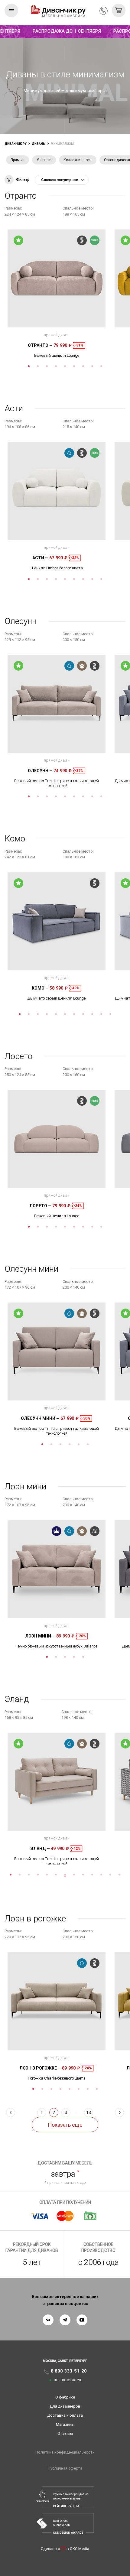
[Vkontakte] (48, 2320)
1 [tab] (29, 366)
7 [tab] (83, 366)
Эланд (40, 1849)
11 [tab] (110, 1014)
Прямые (18, 160)
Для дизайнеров (65, 2406)
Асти (40, 558)
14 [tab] (65, 1876)
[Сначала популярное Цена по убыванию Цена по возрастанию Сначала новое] (62, 180)
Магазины (65, 2424)
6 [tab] (74, 366)
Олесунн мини (40, 1418)
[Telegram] (65, 2320)
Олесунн (40, 771)
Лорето (40, 1206)
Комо (40, 988)
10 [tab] (101, 1014)
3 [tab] (47, 366)
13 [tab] (119, 1875)
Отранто (40, 345)
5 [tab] (65, 366)
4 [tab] (56, 366)
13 (89, 2113)
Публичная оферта (65, 2468)
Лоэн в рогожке (40, 2068)
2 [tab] (38, 366)
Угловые (44, 160)
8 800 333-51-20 (104, 11)
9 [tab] (101, 366)
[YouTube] (82, 2320)
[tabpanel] (57, 294)
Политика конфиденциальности (65, 2452)
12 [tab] (110, 1875)
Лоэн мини (40, 1636)
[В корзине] (119, 10)
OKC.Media (80, 2549)
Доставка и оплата (65, 2415)
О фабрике (65, 2397)
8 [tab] (92, 366)
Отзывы (65, 2433)
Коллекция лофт (78, 160)
